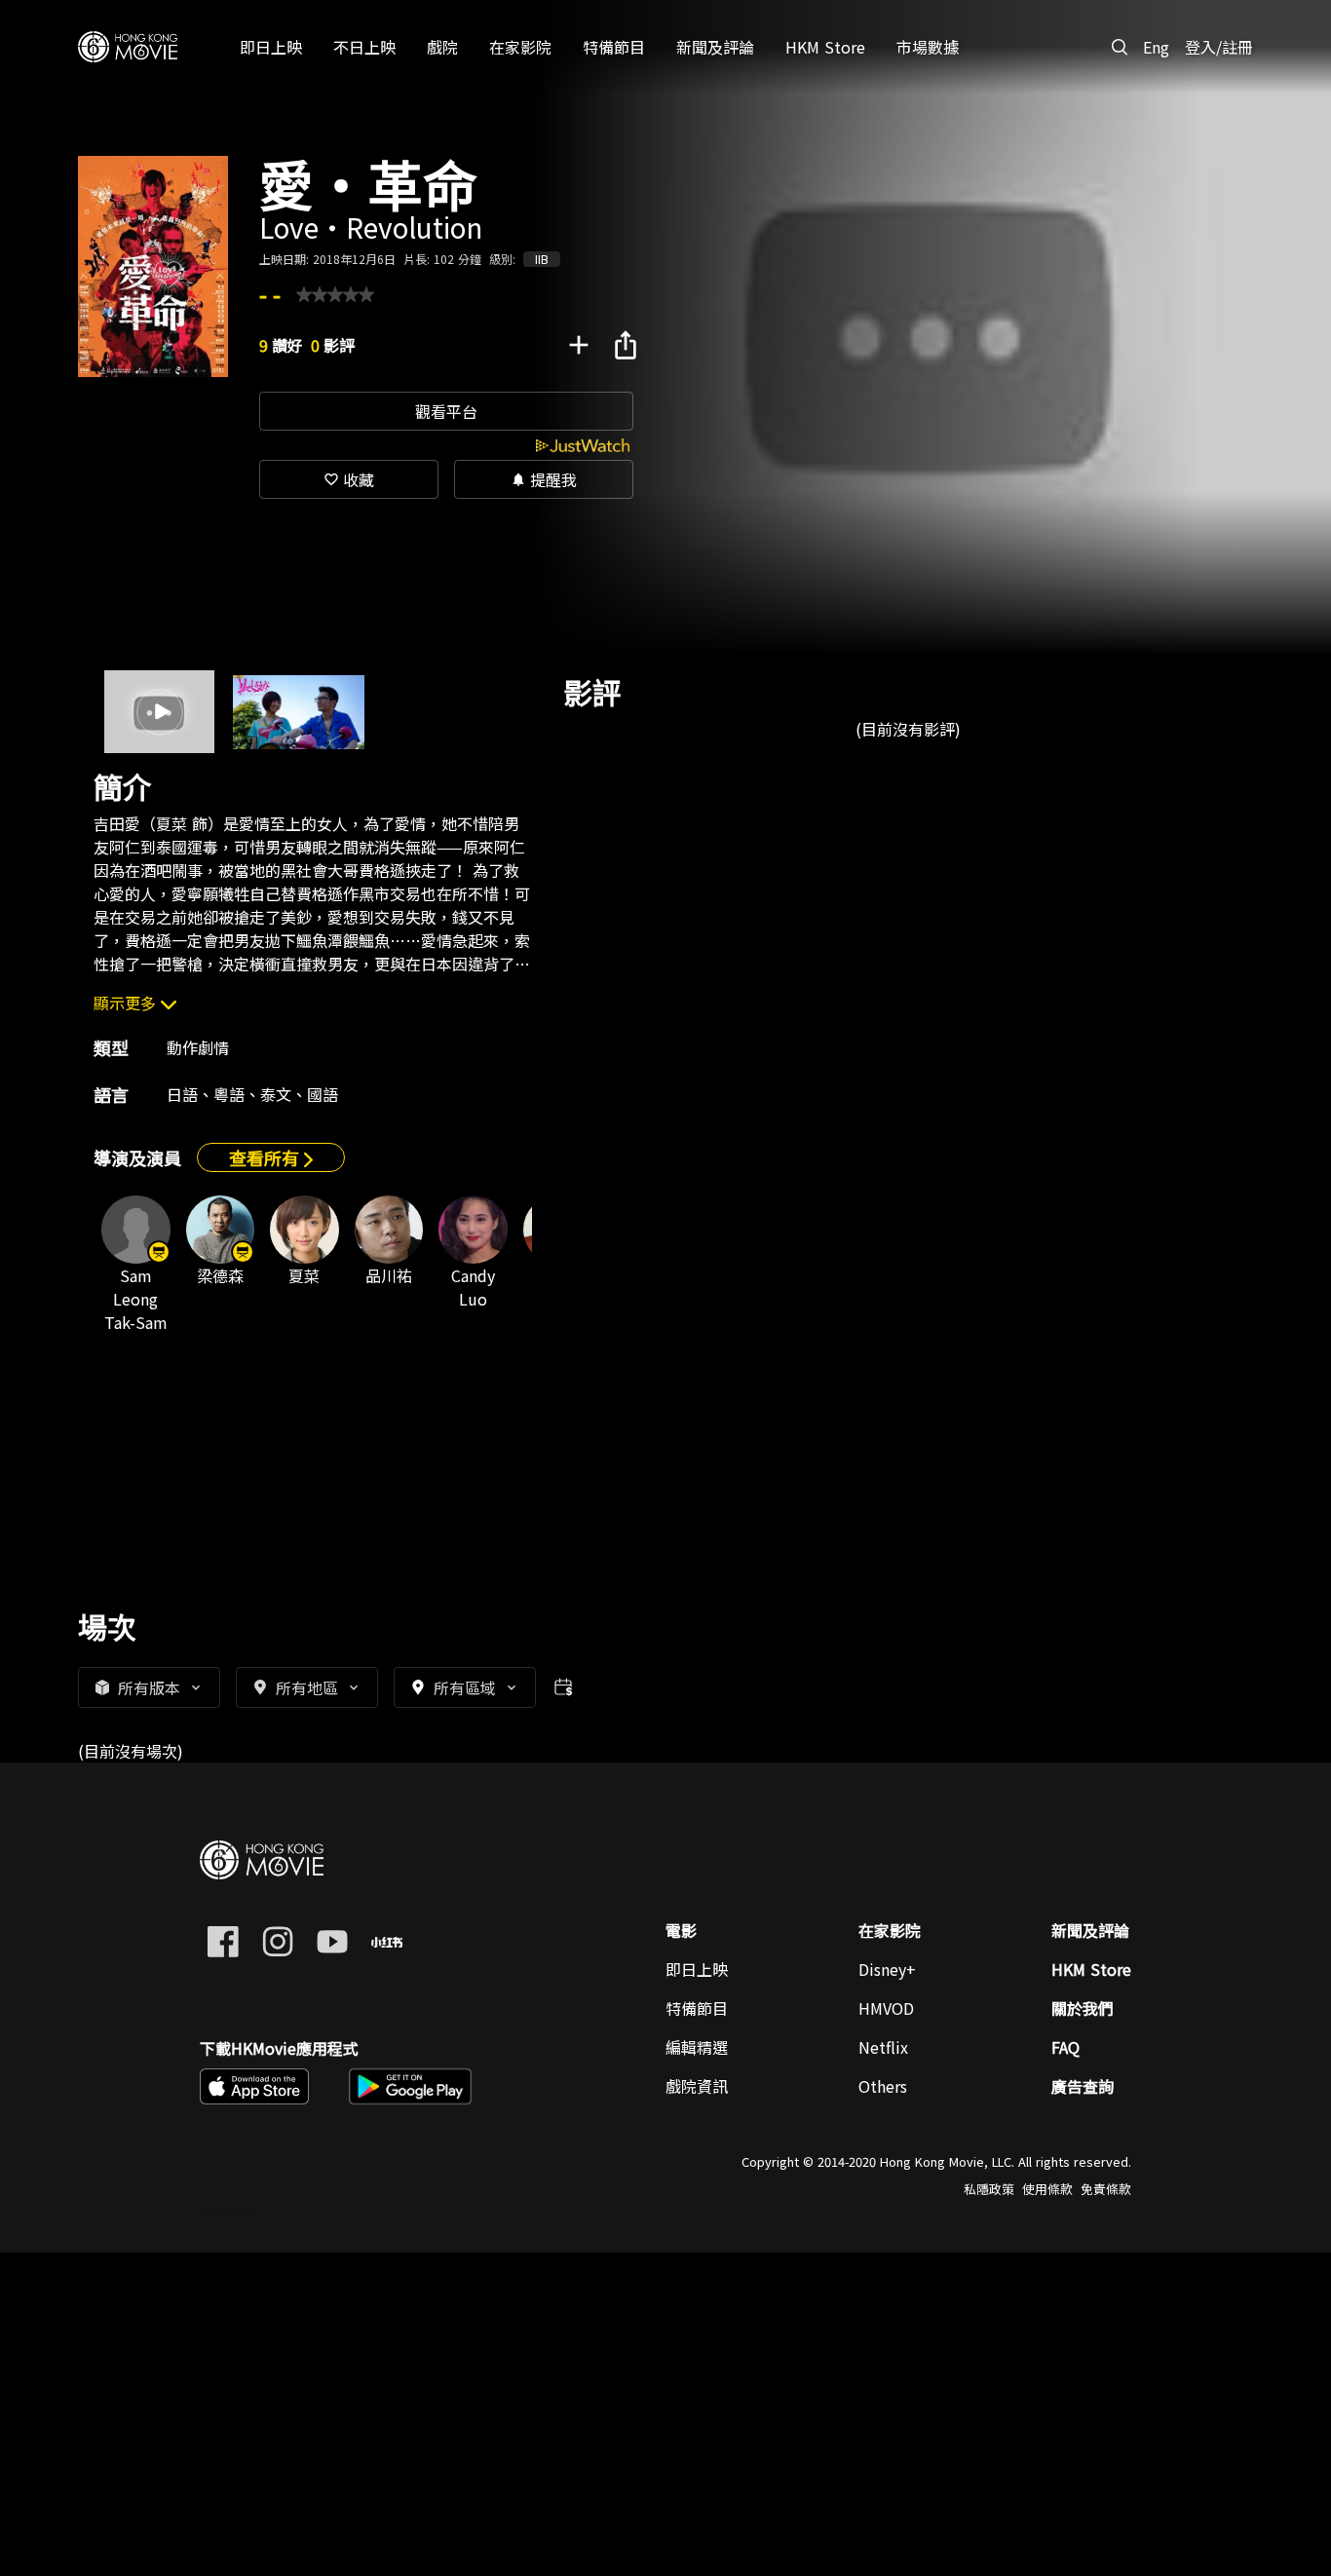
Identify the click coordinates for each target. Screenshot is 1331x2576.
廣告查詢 (1083, 2086)
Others (883, 2086)
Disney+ (887, 1969)
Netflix (883, 2047)
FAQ (1065, 2047)
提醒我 (544, 479)
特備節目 (697, 2008)
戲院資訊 (697, 2086)
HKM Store (1091, 1969)
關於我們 (1083, 2008)
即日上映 (697, 1969)
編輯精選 (697, 2047)
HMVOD (886, 2008)
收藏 (349, 479)
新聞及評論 (1090, 1930)
